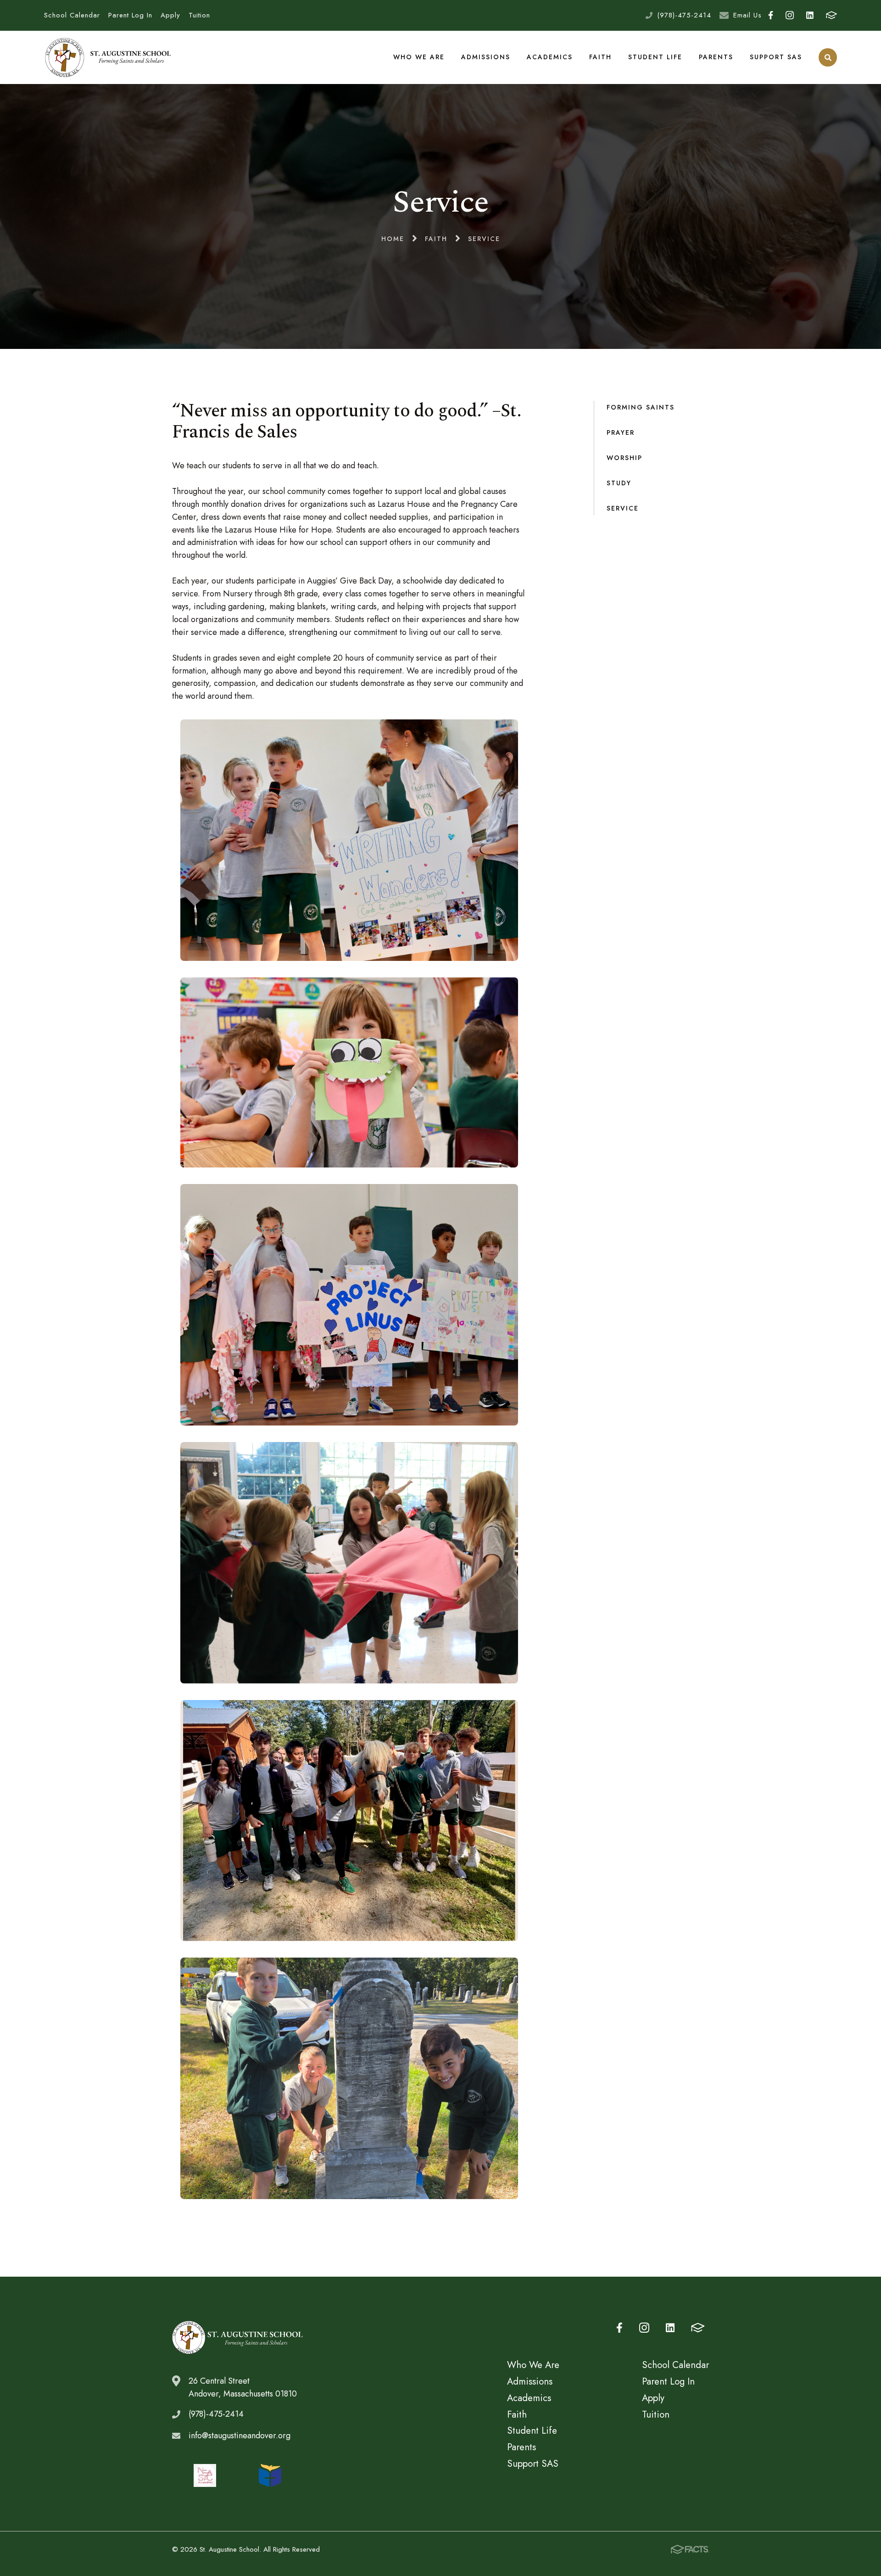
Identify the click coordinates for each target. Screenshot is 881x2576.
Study (619, 483)
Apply (170, 15)
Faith (600, 57)
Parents (716, 57)
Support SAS (776, 57)
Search (828, 57)
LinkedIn (810, 15)
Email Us (747, 15)
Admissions (486, 57)
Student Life (655, 57)
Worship (625, 458)
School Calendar (72, 15)
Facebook (770, 15)
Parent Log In (130, 15)
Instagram (789, 15)
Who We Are (419, 57)
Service (623, 508)
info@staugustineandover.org (240, 2436)
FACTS (831, 15)
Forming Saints (641, 407)
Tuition (199, 15)
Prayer (621, 432)
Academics (550, 57)
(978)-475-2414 (684, 15)
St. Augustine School (108, 57)
